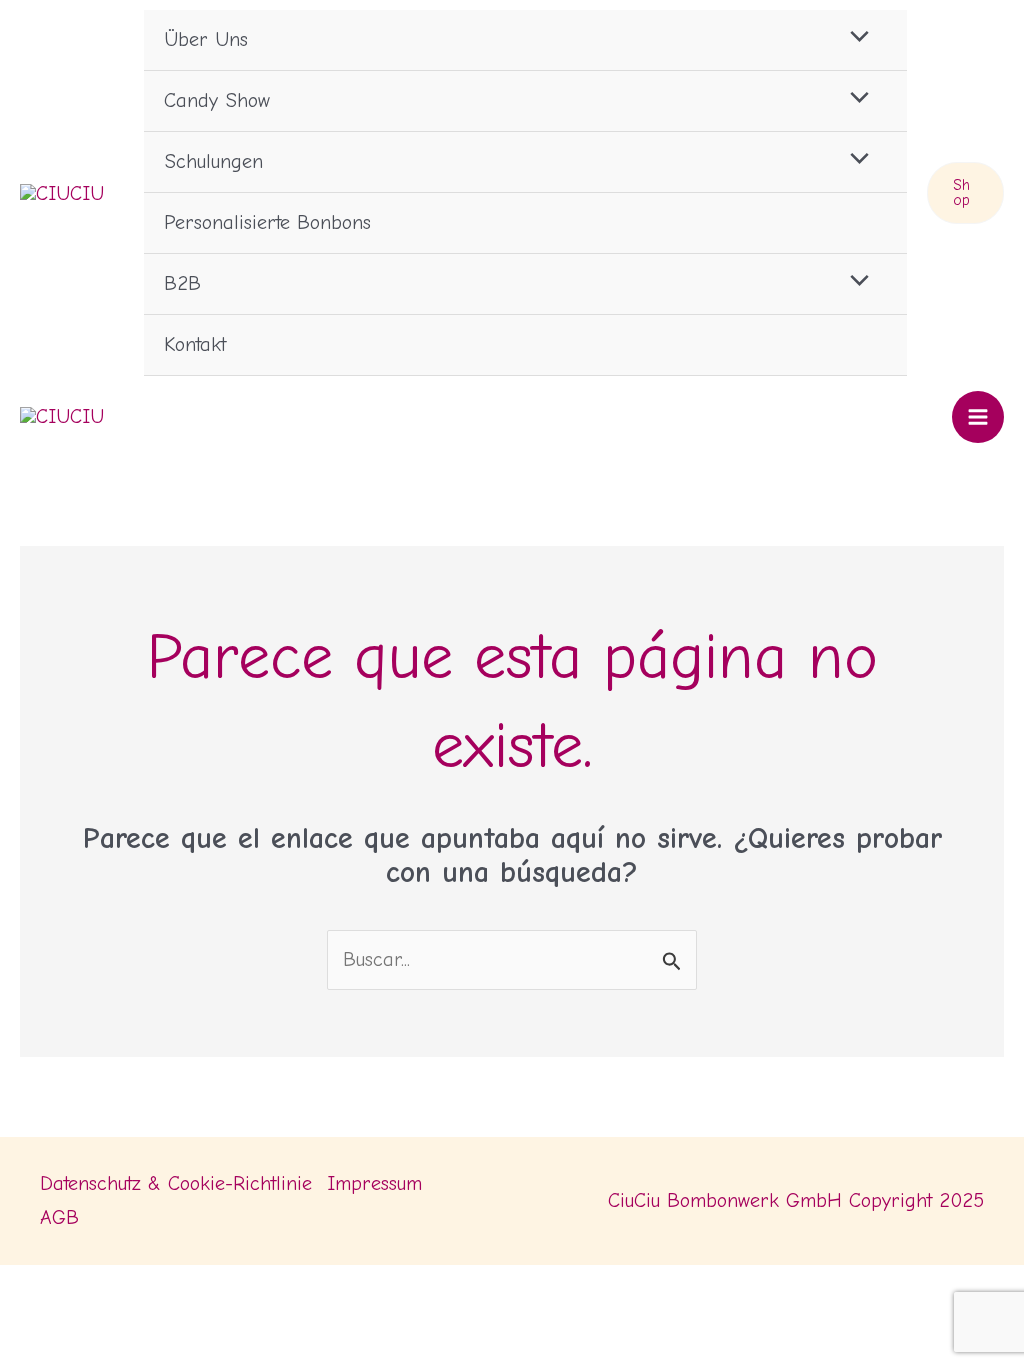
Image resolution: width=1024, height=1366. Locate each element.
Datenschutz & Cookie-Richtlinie (176, 1183)
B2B (182, 283)
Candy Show (217, 100)
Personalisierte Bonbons (267, 222)
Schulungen (213, 161)
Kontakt (195, 344)
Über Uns (206, 39)
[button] (965, 193)
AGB (59, 1217)
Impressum (374, 1183)
